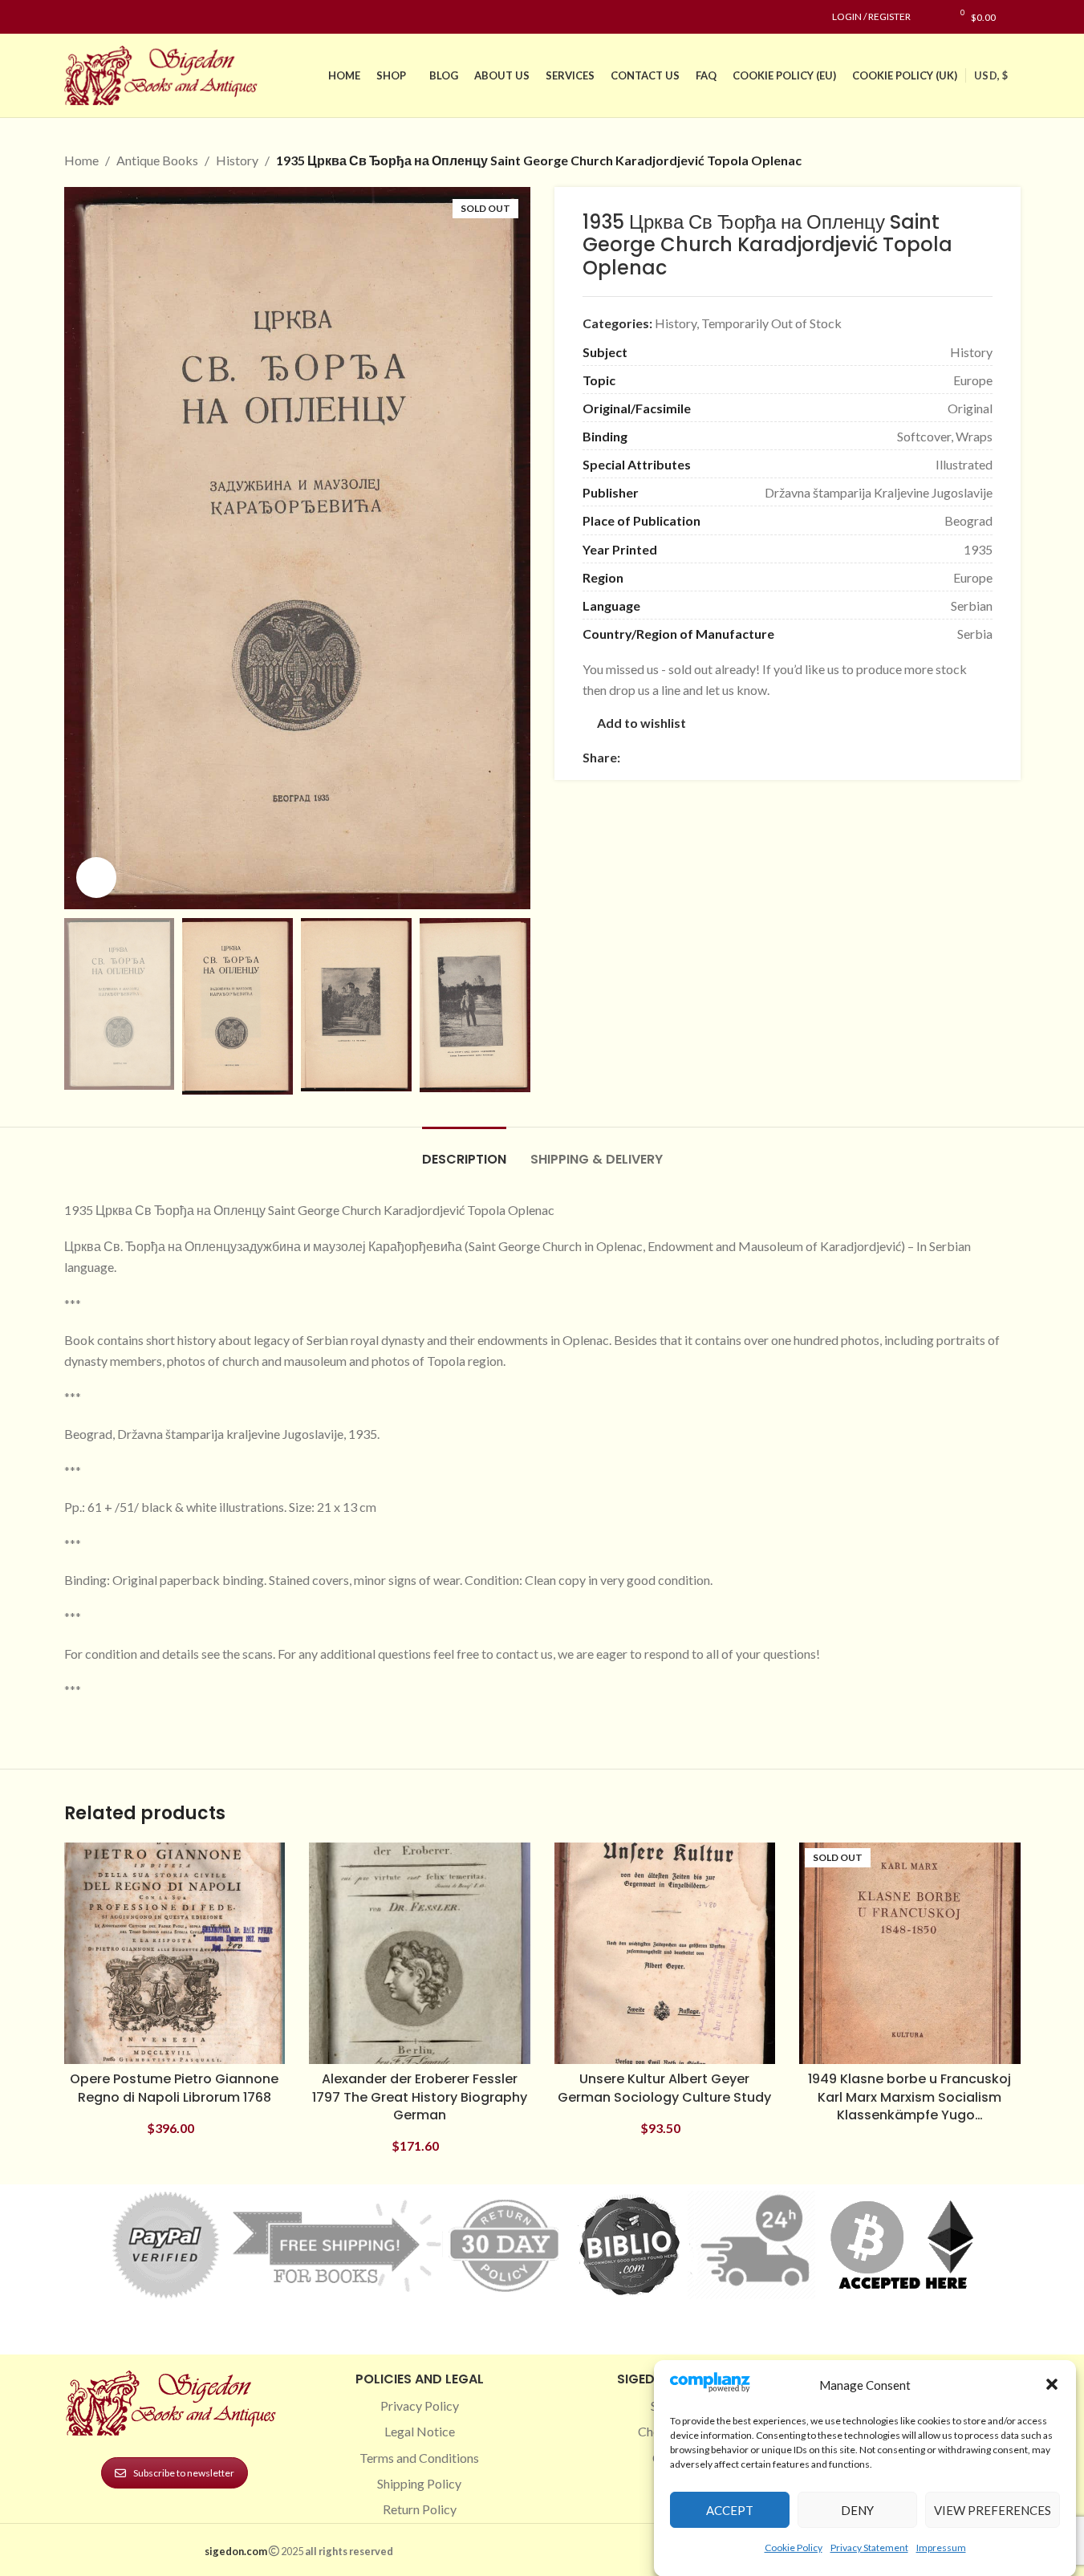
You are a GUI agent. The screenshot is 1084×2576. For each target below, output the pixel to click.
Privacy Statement (869, 2547)
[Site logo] (164, 73)
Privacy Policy (420, 2405)
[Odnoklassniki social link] (726, 757)
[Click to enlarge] (96, 877)
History (237, 160)
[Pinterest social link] (112, 17)
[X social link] (649, 757)
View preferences (993, 2509)
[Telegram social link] (784, 757)
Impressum (941, 2547)
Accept (730, 2509)
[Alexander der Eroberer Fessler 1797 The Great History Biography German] (420, 1953)
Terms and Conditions (419, 2458)
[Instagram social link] (93, 17)
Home (81, 160)
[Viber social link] (803, 757)
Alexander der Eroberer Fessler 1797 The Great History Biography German (420, 2097)
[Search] (1016, 17)
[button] (1052, 2384)
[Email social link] (668, 757)
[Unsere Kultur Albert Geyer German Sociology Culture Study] (665, 1953)
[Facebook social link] (74, 17)
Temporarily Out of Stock (771, 323)
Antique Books (157, 160)
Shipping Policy (419, 2483)
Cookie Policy (794, 2547)
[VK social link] (765, 757)
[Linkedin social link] (132, 17)
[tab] (464, 1151)
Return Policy (420, 2509)
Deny (857, 2509)
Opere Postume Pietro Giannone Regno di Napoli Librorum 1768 (174, 2088)
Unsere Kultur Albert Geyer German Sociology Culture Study (664, 2088)
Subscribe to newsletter (184, 2473)
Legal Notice (420, 2431)
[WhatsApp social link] (745, 757)
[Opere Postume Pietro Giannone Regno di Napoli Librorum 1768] (175, 1953)
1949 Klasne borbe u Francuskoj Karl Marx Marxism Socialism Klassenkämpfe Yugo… (909, 2097)
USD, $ (991, 75)
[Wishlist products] (931, 17)
